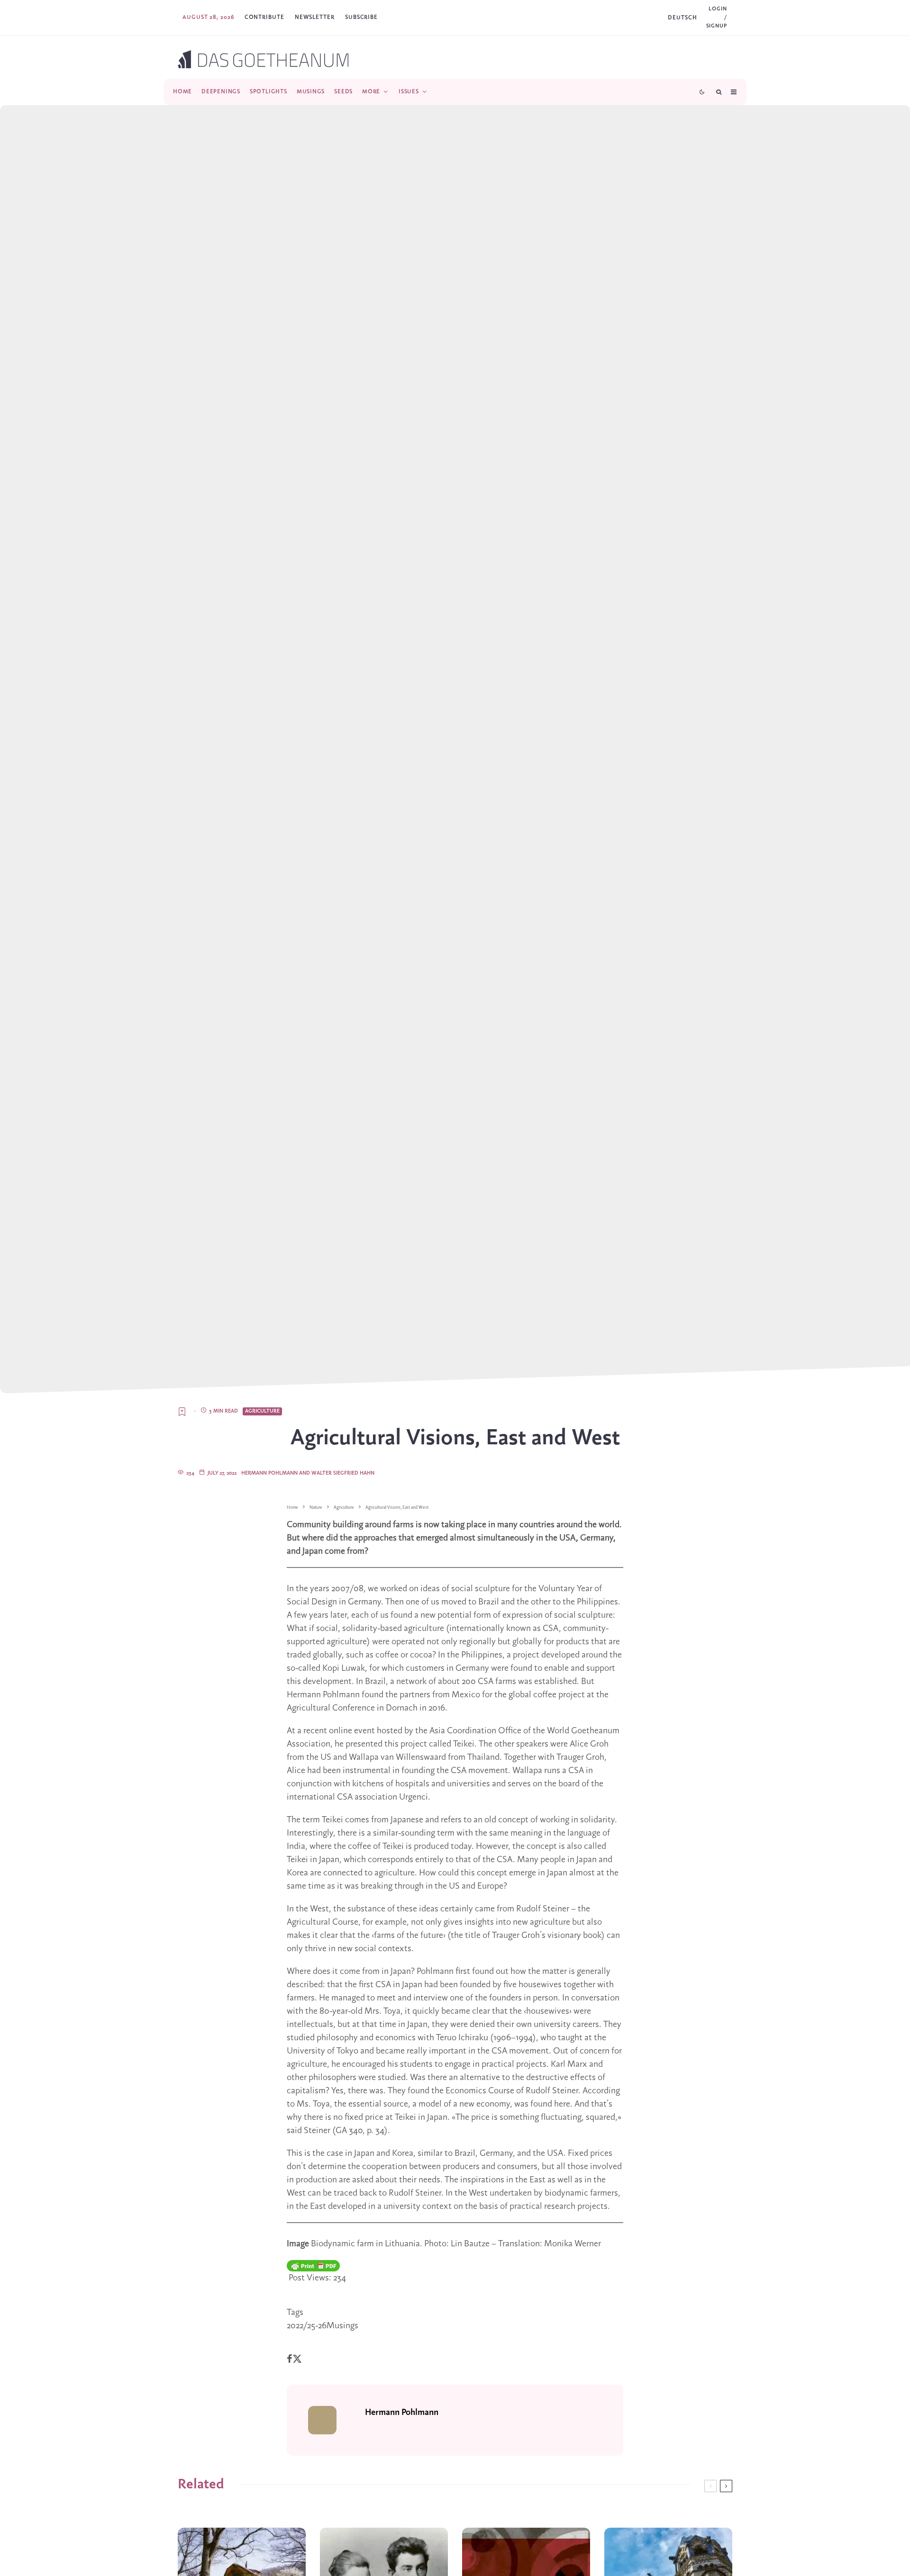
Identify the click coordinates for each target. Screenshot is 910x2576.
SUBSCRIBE (361, 17)
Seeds (343, 92)
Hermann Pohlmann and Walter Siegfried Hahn (308, 1473)
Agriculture (262, 1411)
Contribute (264, 17)
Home (182, 92)
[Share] (290, 2359)
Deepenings (221, 92)
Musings (311, 92)
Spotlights (268, 92)
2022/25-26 (307, 2326)
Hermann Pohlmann (402, 2413)
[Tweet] (297, 2359)
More (371, 92)
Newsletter (315, 17)
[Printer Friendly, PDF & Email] (313, 2266)
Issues (409, 92)
